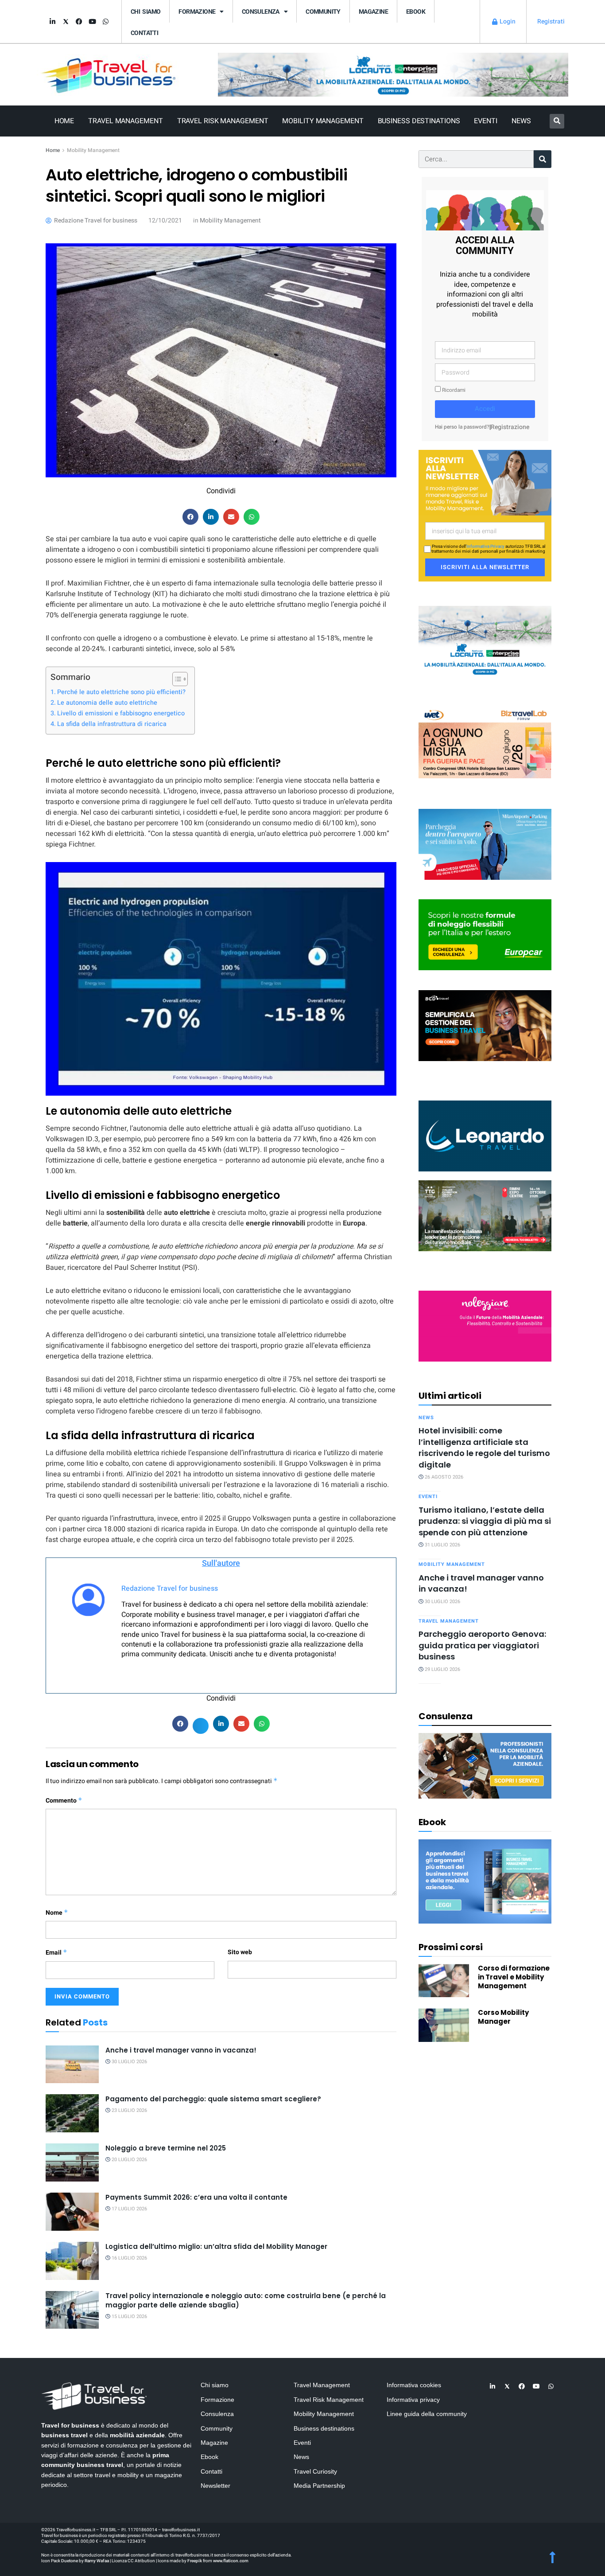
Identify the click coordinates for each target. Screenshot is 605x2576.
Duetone (70, 2561)
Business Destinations (419, 121)
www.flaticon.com (231, 2561)
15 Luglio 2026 (129, 2316)
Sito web (240, 1952)
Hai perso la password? (462, 427)
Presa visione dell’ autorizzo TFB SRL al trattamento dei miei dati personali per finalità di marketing (488, 549)
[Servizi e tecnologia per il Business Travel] (485, 1135)
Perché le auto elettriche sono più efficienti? (121, 692)
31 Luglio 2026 (442, 1545)
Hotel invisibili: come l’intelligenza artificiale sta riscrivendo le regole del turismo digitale (484, 1447)
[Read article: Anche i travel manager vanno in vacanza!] (72, 2065)
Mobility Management (323, 121)
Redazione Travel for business (170, 1589)
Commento (64, 1801)
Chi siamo (145, 12)
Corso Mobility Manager (503, 2017)
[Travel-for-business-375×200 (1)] (485, 935)
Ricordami (453, 390)
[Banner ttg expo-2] (485, 1215)
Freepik (195, 2561)
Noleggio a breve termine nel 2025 (166, 2148)
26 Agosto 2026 (443, 1477)
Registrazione (510, 427)
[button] (557, 121)
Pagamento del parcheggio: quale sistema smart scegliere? (213, 2099)
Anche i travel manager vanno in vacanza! (181, 2050)
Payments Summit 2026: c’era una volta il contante (196, 2197)
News (521, 121)
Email (56, 1953)
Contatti (144, 33)
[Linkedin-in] (52, 22)
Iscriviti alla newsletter (485, 567)
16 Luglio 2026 (129, 2258)
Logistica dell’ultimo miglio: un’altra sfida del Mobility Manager (216, 2246)
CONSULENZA (261, 12)
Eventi (485, 121)
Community (323, 12)
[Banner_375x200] (485, 844)
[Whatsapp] (105, 22)
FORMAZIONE (197, 12)
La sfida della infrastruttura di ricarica (112, 724)
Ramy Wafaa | (98, 2561)
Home (64, 121)
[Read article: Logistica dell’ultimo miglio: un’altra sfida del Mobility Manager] (72, 2261)
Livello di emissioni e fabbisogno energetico (121, 713)
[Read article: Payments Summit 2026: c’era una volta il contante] (72, 2212)
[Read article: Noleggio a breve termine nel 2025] (72, 2162)
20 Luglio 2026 (129, 2160)
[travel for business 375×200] (485, 742)
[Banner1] (485, 1025)
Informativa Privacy (485, 546)
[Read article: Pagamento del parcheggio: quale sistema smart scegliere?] (72, 2113)
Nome (57, 1913)
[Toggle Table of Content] (176, 679)
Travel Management (125, 121)
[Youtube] (92, 22)
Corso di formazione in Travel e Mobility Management (514, 1977)
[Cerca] (543, 159)
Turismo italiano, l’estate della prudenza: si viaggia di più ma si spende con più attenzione (485, 1521)
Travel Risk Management (223, 121)
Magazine (373, 12)
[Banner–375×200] (485, 641)
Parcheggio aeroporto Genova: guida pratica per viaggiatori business (482, 1645)
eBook (416, 12)
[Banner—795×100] (393, 74)
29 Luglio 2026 (442, 1669)
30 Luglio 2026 (129, 2062)
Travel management (449, 1621)
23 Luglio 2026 (129, 2110)
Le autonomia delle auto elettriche (107, 703)
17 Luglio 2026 (129, 2209)
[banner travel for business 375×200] (485, 1325)
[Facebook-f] (79, 22)
